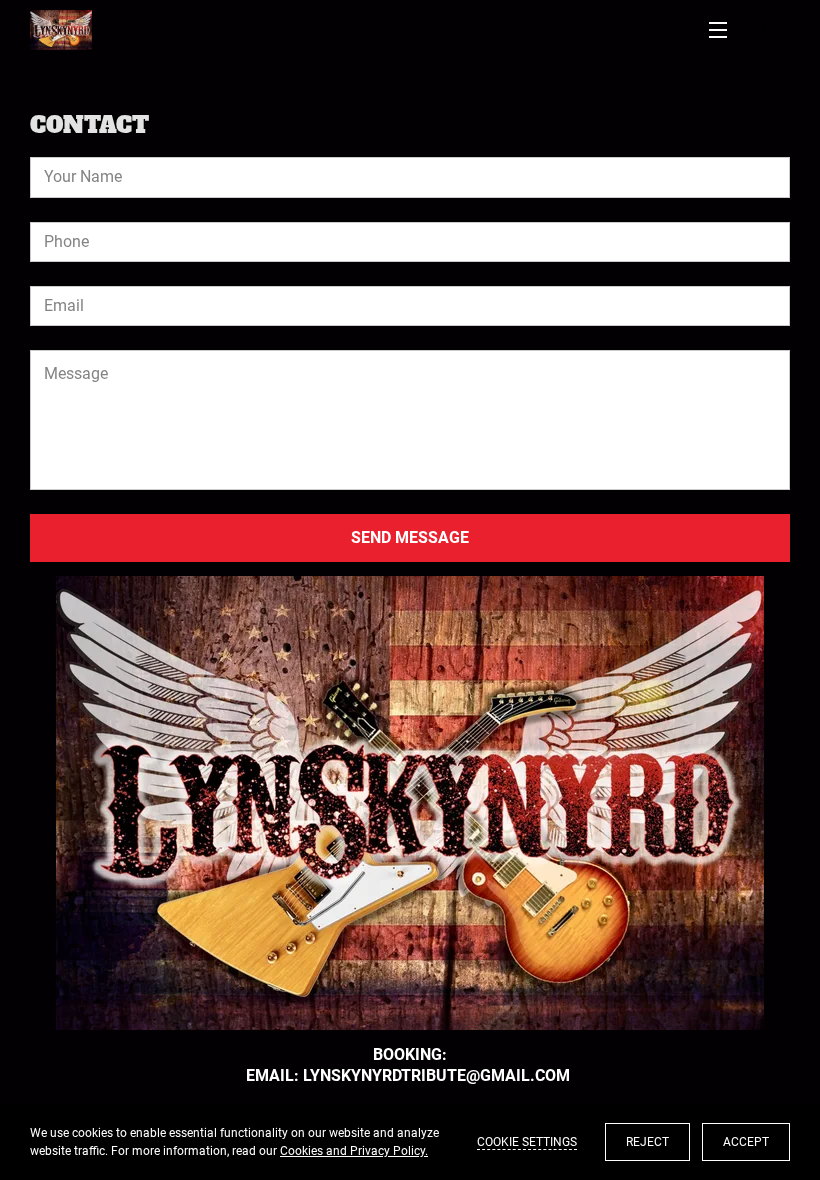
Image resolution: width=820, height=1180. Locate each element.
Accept (746, 1142)
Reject (647, 1142)
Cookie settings (527, 1142)
